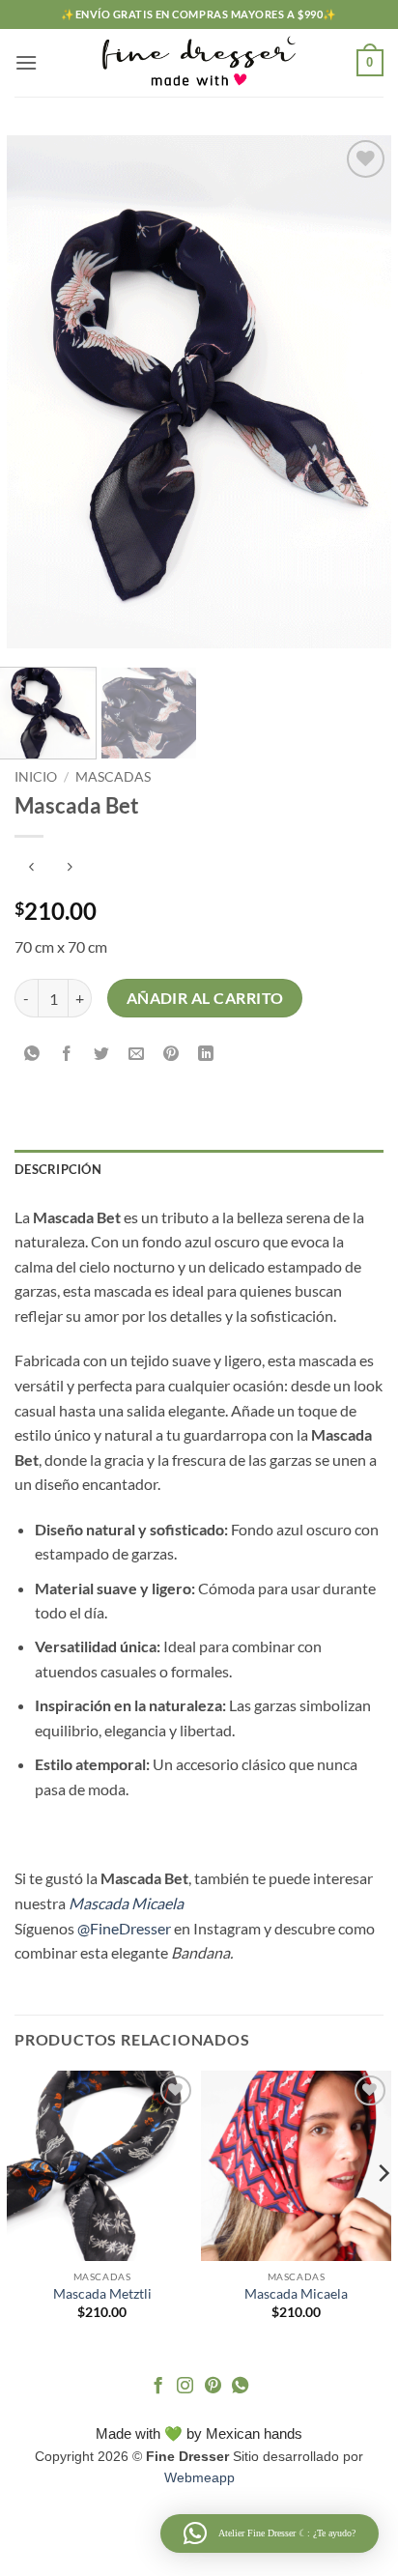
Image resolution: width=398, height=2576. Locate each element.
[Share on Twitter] (102, 1054)
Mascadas (113, 777)
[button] (26, 62)
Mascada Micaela (296, 2294)
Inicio (36, 777)
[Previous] (39, 391)
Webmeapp (199, 2477)
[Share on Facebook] (67, 1054)
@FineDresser (124, 1928)
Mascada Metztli (102, 2294)
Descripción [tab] (58, 1169)
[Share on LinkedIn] (206, 1054)
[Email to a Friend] (137, 1054)
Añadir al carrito (205, 998)
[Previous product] (69, 868)
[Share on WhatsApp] (32, 1054)
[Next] (359, 391)
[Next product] (31, 868)
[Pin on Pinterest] (171, 1054)
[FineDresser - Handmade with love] (199, 63)
